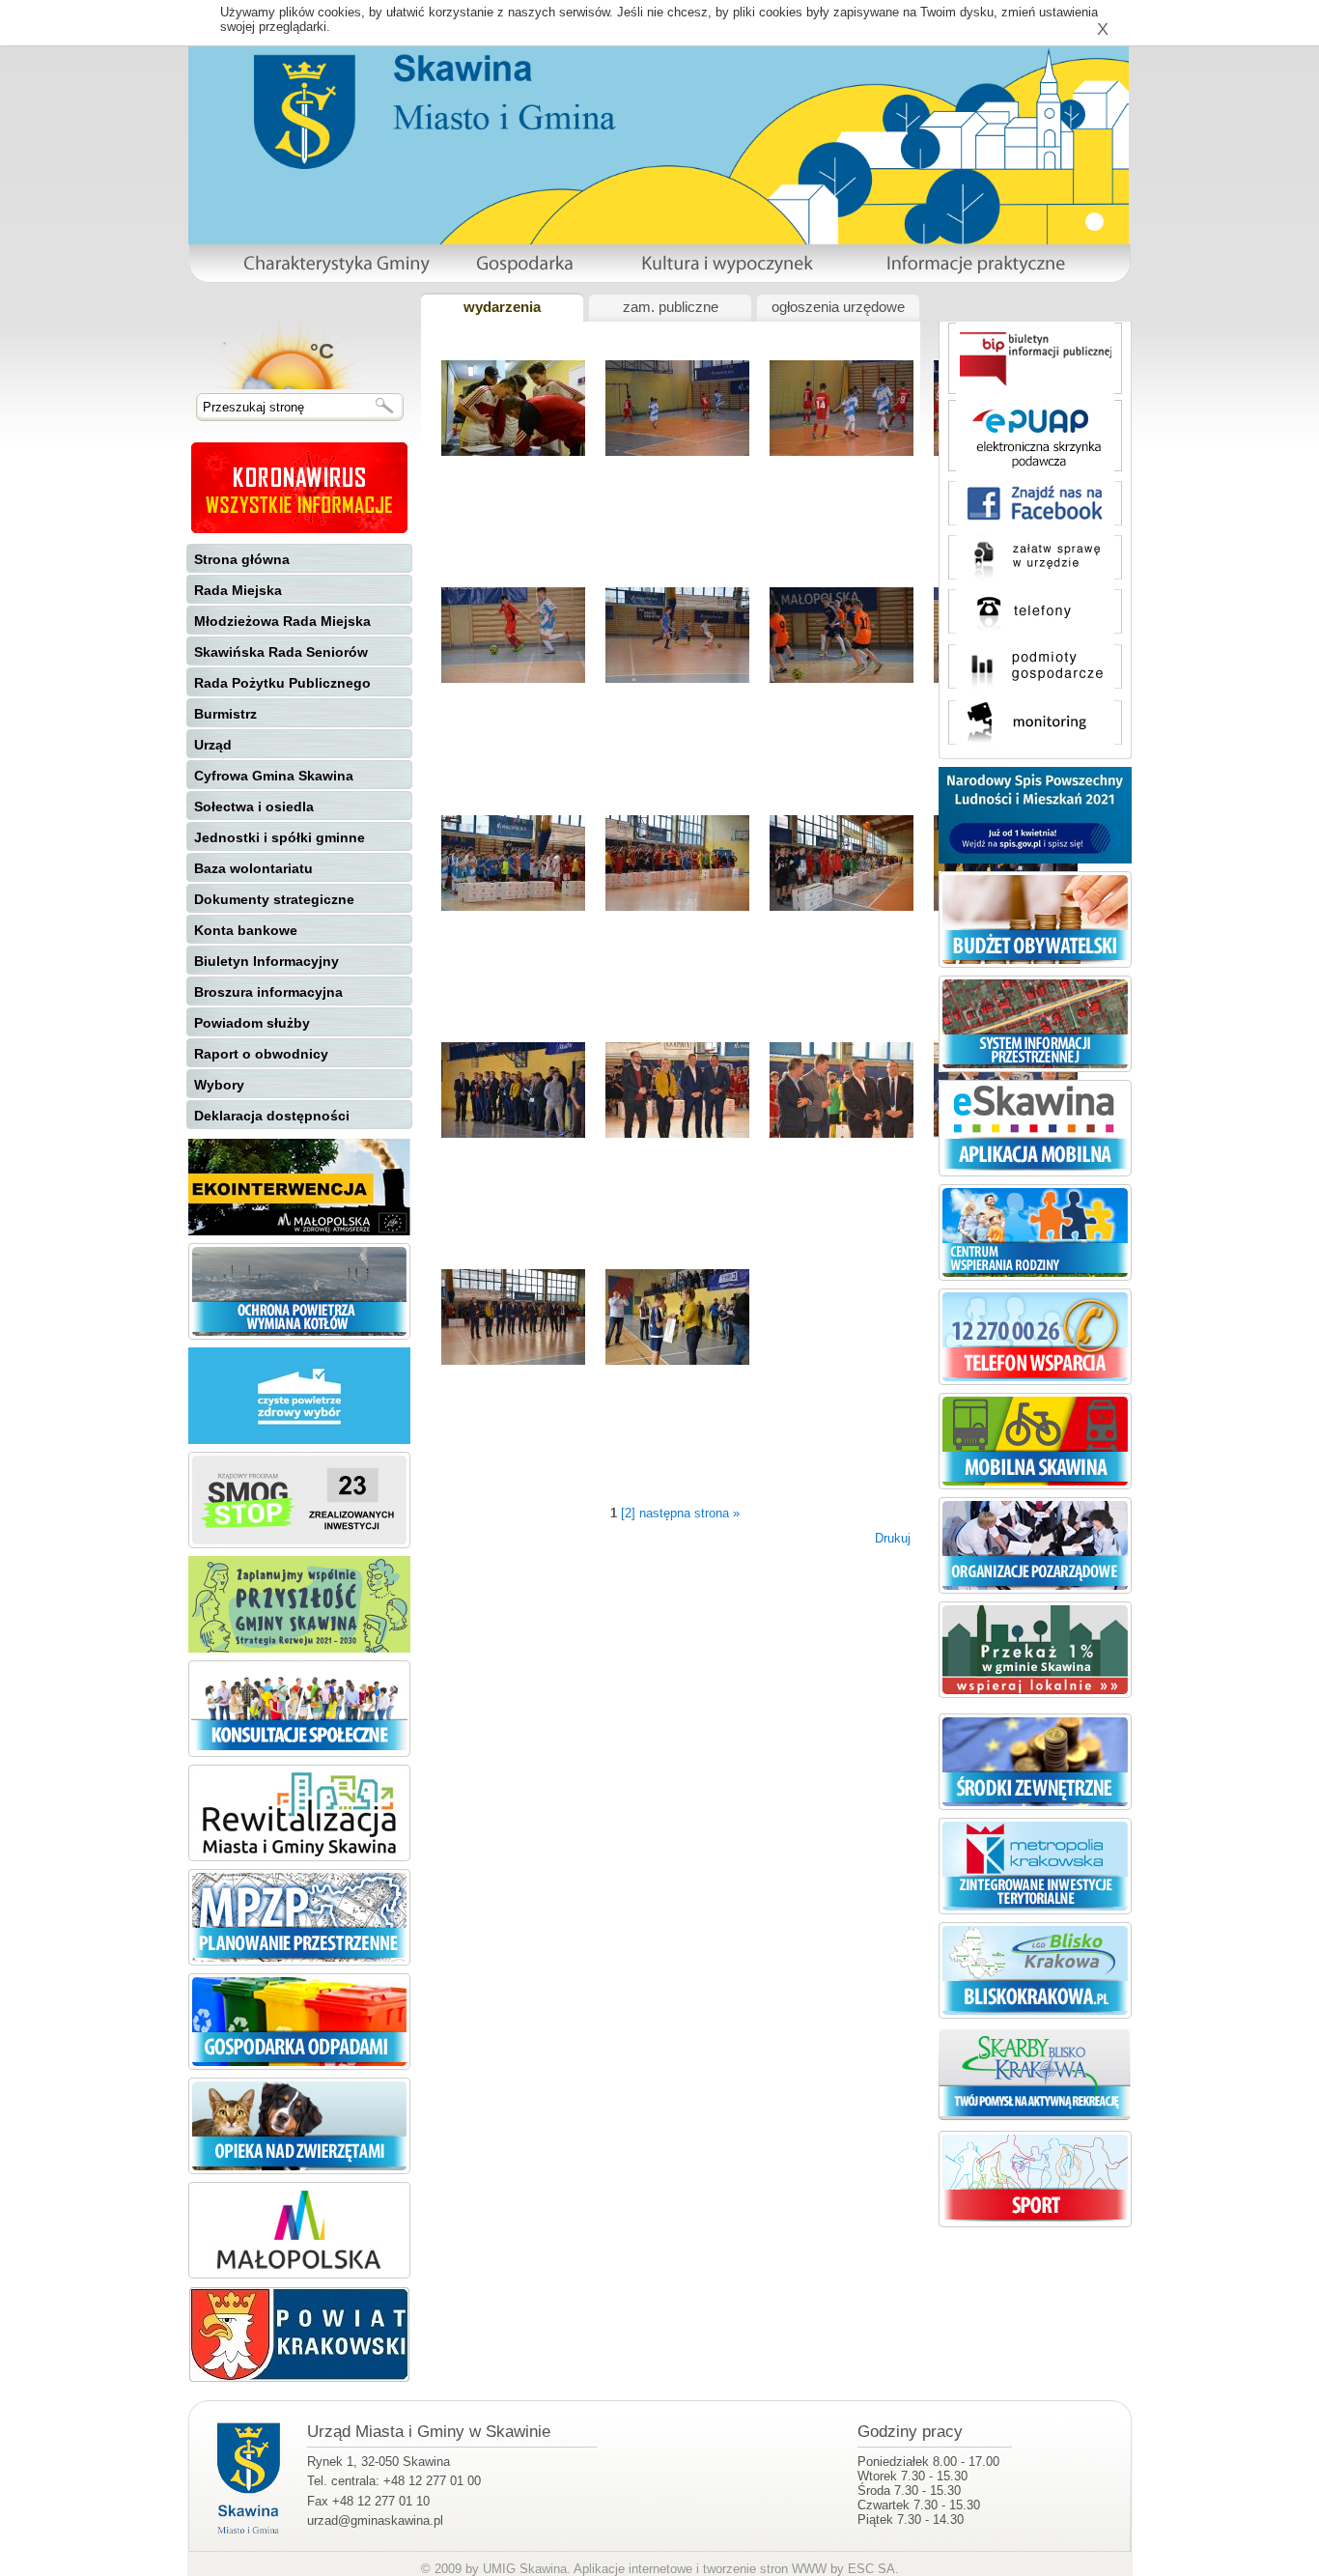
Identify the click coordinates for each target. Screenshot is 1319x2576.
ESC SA (871, 2569)
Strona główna (242, 559)
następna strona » (689, 1513)
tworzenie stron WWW (765, 2569)
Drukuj (893, 1538)
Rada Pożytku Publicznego (282, 683)
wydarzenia (502, 307)
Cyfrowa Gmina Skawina (274, 776)
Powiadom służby (252, 1023)
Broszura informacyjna (268, 992)
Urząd (213, 745)
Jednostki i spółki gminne (280, 837)
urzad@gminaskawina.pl (375, 2520)
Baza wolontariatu (253, 868)
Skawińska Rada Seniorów (281, 652)
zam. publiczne (671, 307)
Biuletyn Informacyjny (267, 961)
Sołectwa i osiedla (254, 807)
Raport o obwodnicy (261, 1054)
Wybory (219, 1085)
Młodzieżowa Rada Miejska (282, 621)
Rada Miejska (238, 590)
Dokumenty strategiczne (274, 899)
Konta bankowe (246, 930)
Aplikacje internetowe (633, 2569)
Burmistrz (225, 714)
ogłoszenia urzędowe (838, 307)
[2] (628, 1513)
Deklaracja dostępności (272, 1116)
